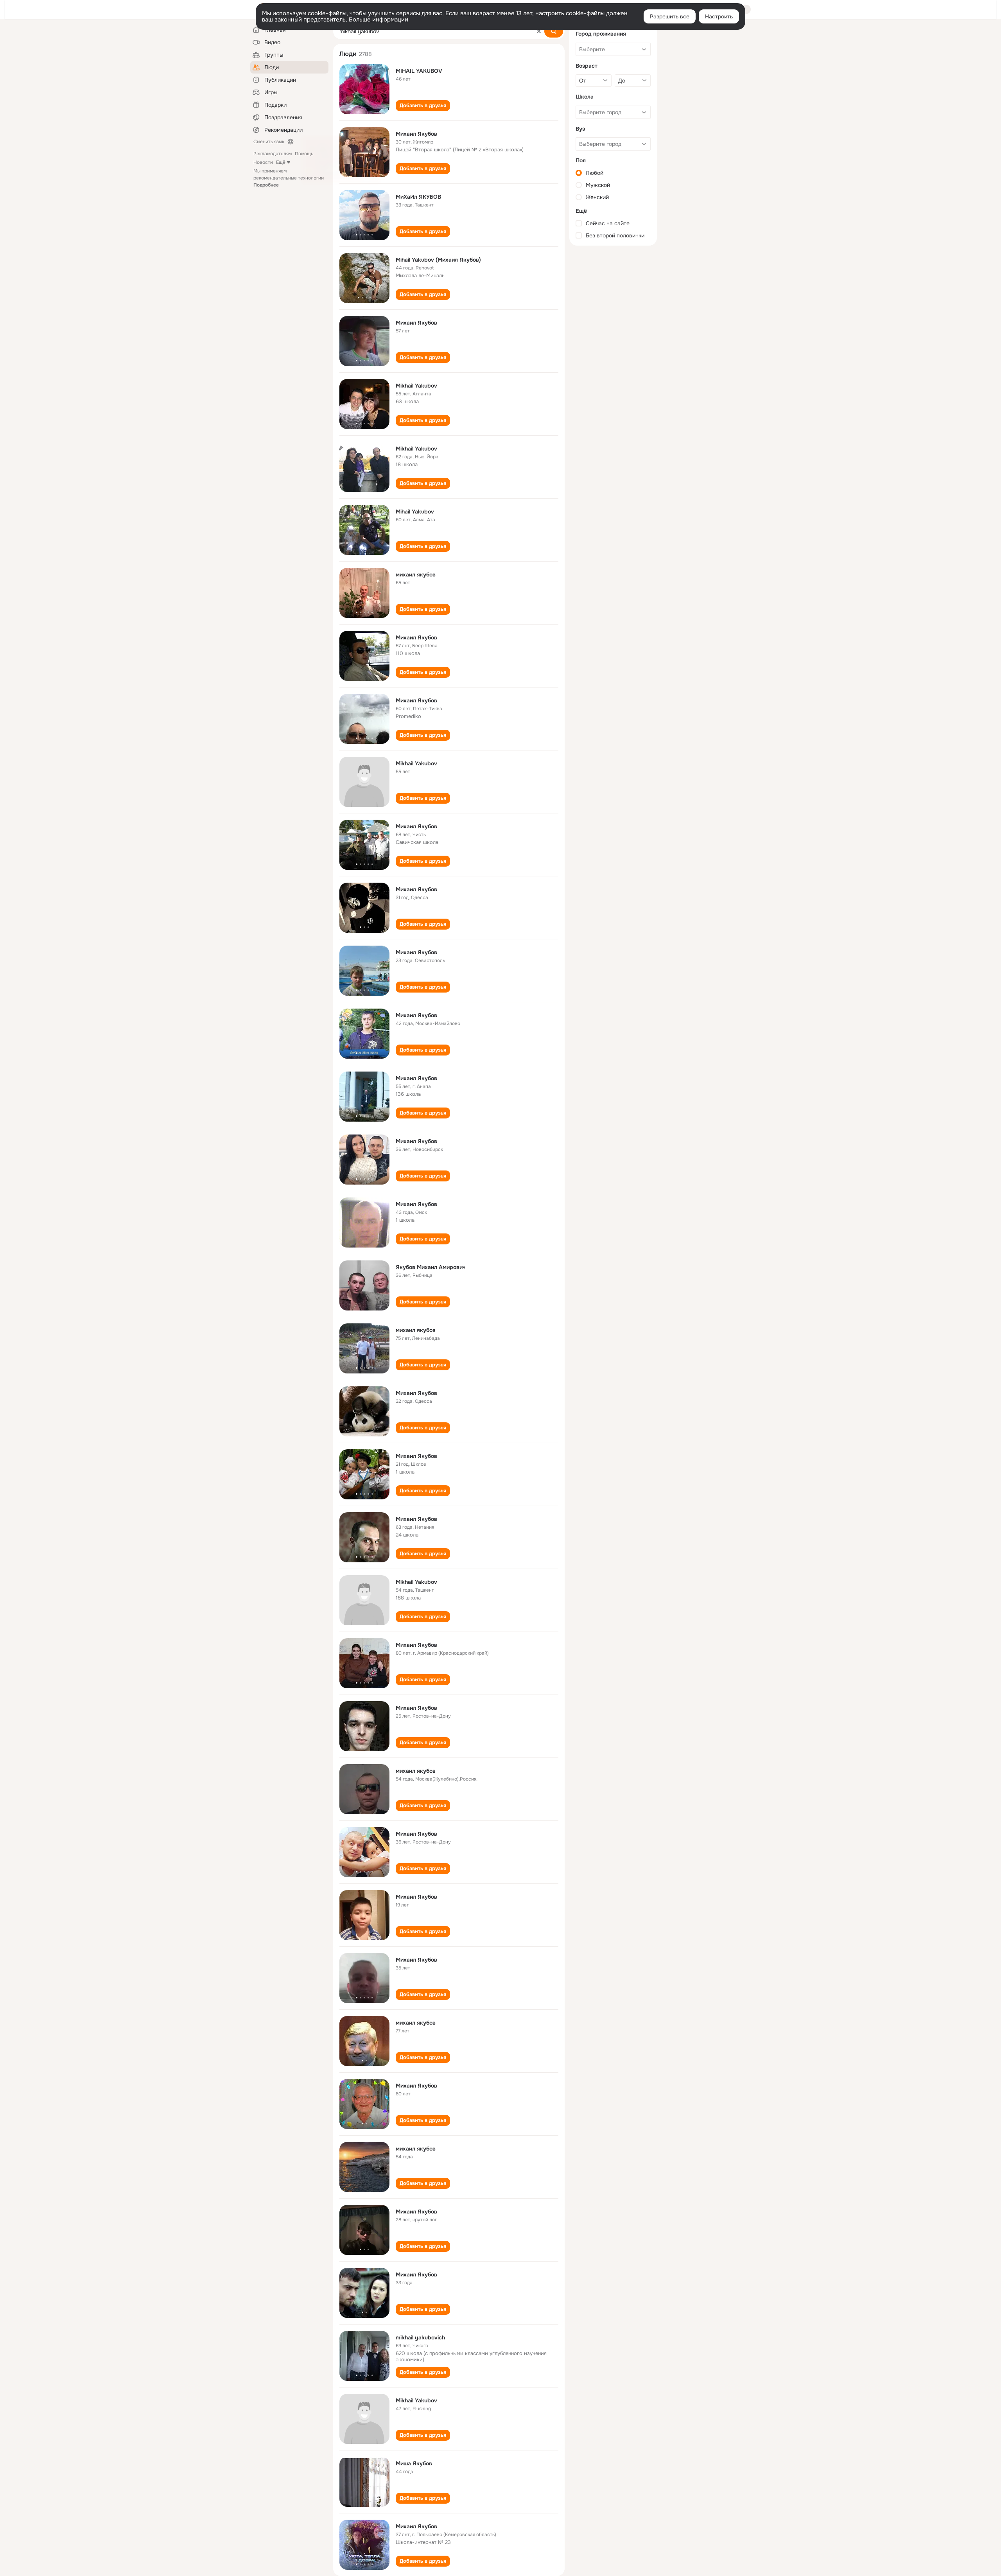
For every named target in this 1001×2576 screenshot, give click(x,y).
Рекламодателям (273, 154)
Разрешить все (670, 16)
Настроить (719, 16)
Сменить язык (269, 142)
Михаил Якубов (416, 134)
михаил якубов (416, 574)
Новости (263, 162)
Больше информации (379, 20)
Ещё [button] (281, 162)
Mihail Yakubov (415, 512)
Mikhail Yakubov (416, 386)
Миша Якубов (414, 2463)
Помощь (304, 154)
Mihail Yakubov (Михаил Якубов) (438, 260)
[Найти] (554, 31)
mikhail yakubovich (420, 2337)
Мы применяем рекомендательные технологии (289, 178)
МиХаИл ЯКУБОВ (418, 197)
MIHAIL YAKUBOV (419, 71)
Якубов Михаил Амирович (431, 1267)
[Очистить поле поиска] (539, 31)
